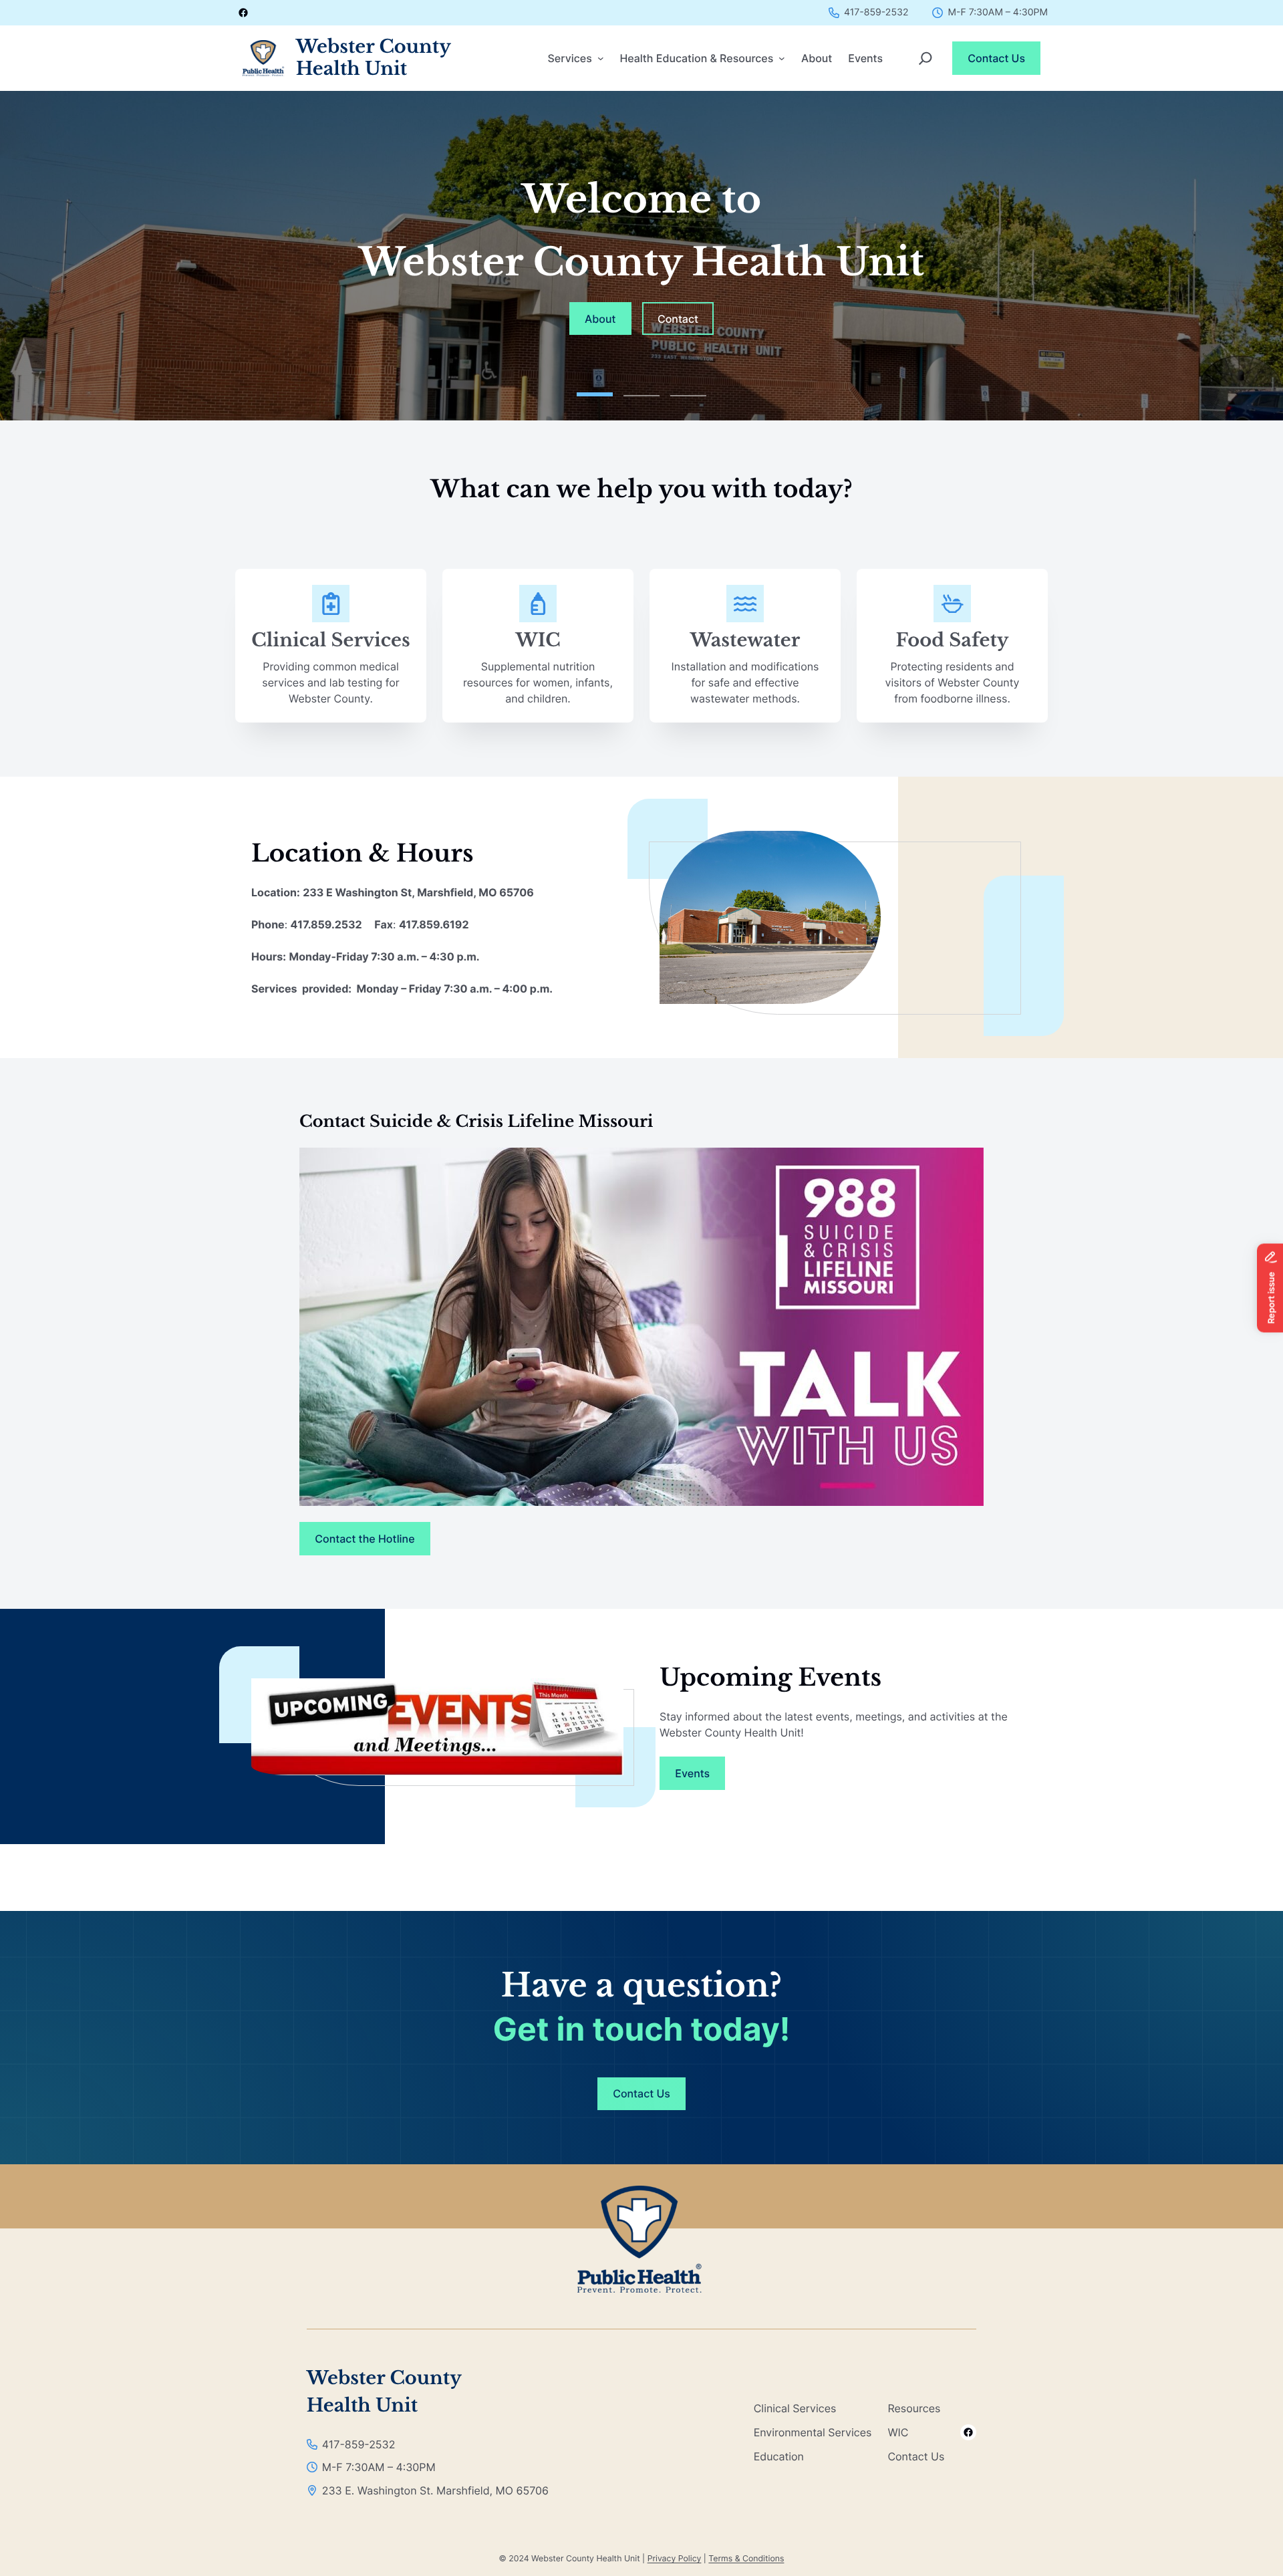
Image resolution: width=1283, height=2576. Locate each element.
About (600, 319)
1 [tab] (595, 391)
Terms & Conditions (746, 2558)
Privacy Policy (675, 2558)
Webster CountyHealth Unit (374, 58)
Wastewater (745, 641)
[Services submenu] (601, 58)
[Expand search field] (925, 58)
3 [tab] (688, 391)
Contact (678, 319)
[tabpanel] (641, 256)
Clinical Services (330, 641)
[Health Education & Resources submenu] (782, 58)
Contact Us (996, 58)
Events (692, 1773)
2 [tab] (641, 391)
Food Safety (953, 641)
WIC (538, 641)
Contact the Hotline (365, 1539)
